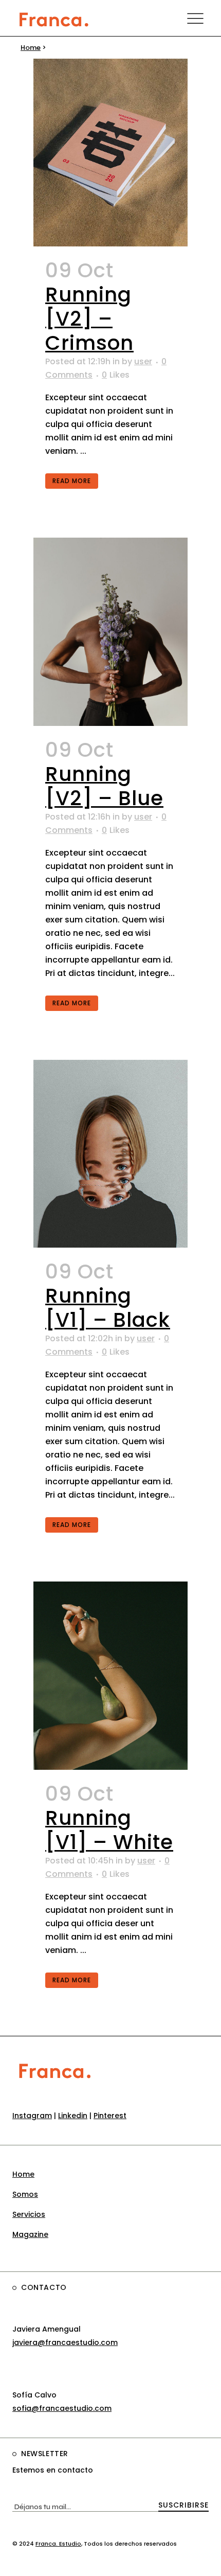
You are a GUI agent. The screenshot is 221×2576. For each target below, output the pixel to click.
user (143, 361)
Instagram (32, 2116)
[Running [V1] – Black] (110, 1154)
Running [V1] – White (109, 1830)
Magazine (30, 2234)
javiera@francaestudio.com (65, 2342)
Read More (72, 481)
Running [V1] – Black (108, 1308)
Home (31, 48)
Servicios (29, 2214)
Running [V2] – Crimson (89, 319)
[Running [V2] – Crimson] (110, 153)
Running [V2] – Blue (104, 786)
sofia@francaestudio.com (62, 2408)
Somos (25, 2194)
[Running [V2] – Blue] (110, 632)
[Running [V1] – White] (110, 1675)
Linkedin (73, 2116)
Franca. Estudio (58, 2544)
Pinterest (110, 2116)
